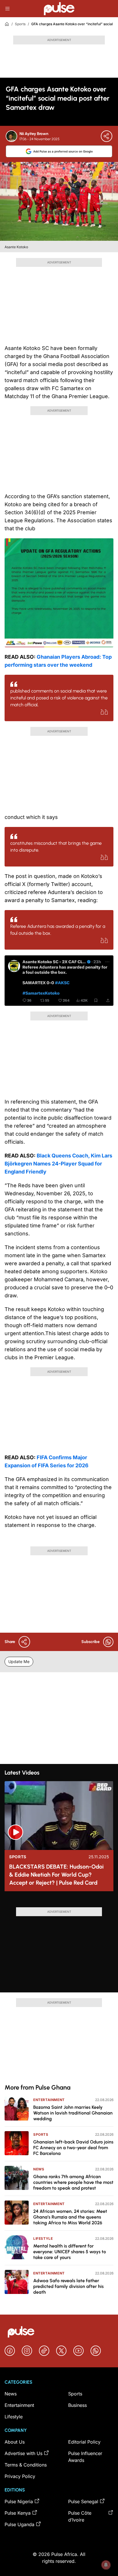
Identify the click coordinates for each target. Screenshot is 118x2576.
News (39, 2169)
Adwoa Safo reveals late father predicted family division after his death (68, 2286)
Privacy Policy (20, 2476)
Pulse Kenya (18, 2513)
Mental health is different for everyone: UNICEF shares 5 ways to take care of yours (70, 2252)
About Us (15, 2442)
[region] (59, 1902)
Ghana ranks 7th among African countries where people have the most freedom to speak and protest (73, 2182)
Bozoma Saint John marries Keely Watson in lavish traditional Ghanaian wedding (73, 2113)
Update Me (19, 1661)
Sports (20, 24)
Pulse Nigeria (19, 2501)
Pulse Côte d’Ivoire (80, 2516)
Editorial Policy (84, 2442)
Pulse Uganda (19, 2524)
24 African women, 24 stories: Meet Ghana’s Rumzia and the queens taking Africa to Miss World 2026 (70, 2217)
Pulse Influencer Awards (85, 2457)
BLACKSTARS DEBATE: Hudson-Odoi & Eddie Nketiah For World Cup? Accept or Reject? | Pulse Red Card (56, 1875)
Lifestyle (43, 2238)
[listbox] (59, 1902)
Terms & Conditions (26, 2465)
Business (77, 2405)
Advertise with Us (23, 2453)
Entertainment (49, 2100)
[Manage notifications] (106, 2565)
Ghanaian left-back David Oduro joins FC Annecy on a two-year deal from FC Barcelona (73, 2148)
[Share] (107, 136)
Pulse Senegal (83, 2501)
